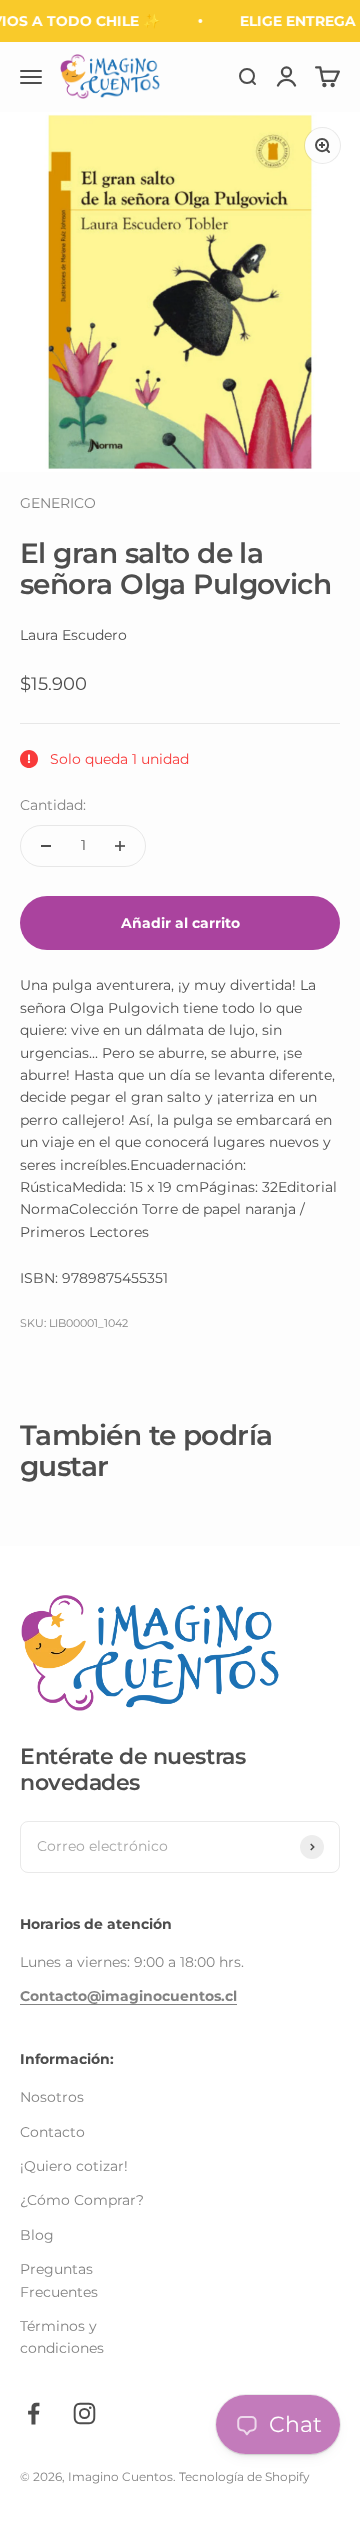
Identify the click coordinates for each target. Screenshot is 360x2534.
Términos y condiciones (62, 2337)
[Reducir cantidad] (46, 846)
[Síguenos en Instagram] (84, 2413)
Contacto (52, 2132)
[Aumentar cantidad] (120, 846)
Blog (37, 2235)
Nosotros (52, 2097)
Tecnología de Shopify (244, 2476)
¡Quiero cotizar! (74, 2166)
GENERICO (58, 503)
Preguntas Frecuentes (59, 2280)
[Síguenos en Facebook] (33, 2413)
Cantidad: (53, 805)
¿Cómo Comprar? (82, 2200)
